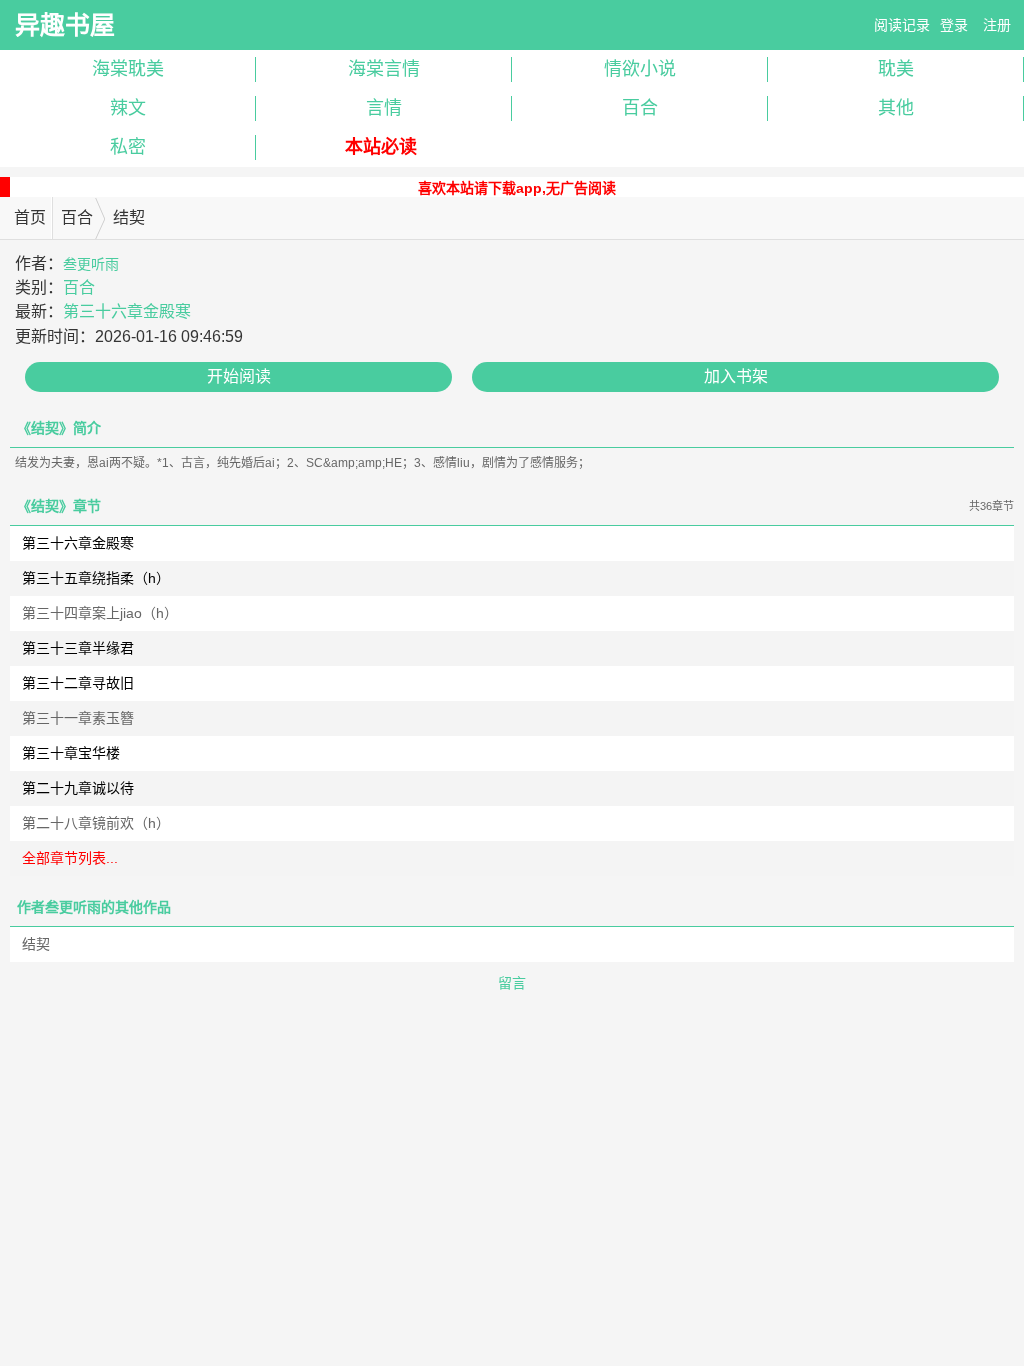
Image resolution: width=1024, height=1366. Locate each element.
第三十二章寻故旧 (78, 683)
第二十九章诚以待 (78, 788)
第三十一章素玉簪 (78, 718)
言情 (384, 108)
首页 (30, 217)
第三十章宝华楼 (71, 753)
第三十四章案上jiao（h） (100, 613)
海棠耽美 (128, 69)
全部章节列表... (70, 858)
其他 (896, 108)
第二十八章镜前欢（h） (96, 823)
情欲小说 (640, 69)
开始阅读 (239, 376)
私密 (128, 147)
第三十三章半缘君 (78, 648)
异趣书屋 (65, 25)
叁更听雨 (91, 264)
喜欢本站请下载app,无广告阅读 (517, 188)
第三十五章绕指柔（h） (96, 578)
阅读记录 (902, 25)
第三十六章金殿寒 (127, 311)
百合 (640, 108)
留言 (512, 983)
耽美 (896, 69)
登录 (954, 25)
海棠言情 (384, 69)
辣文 (128, 108)
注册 (997, 25)
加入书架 (736, 376)
